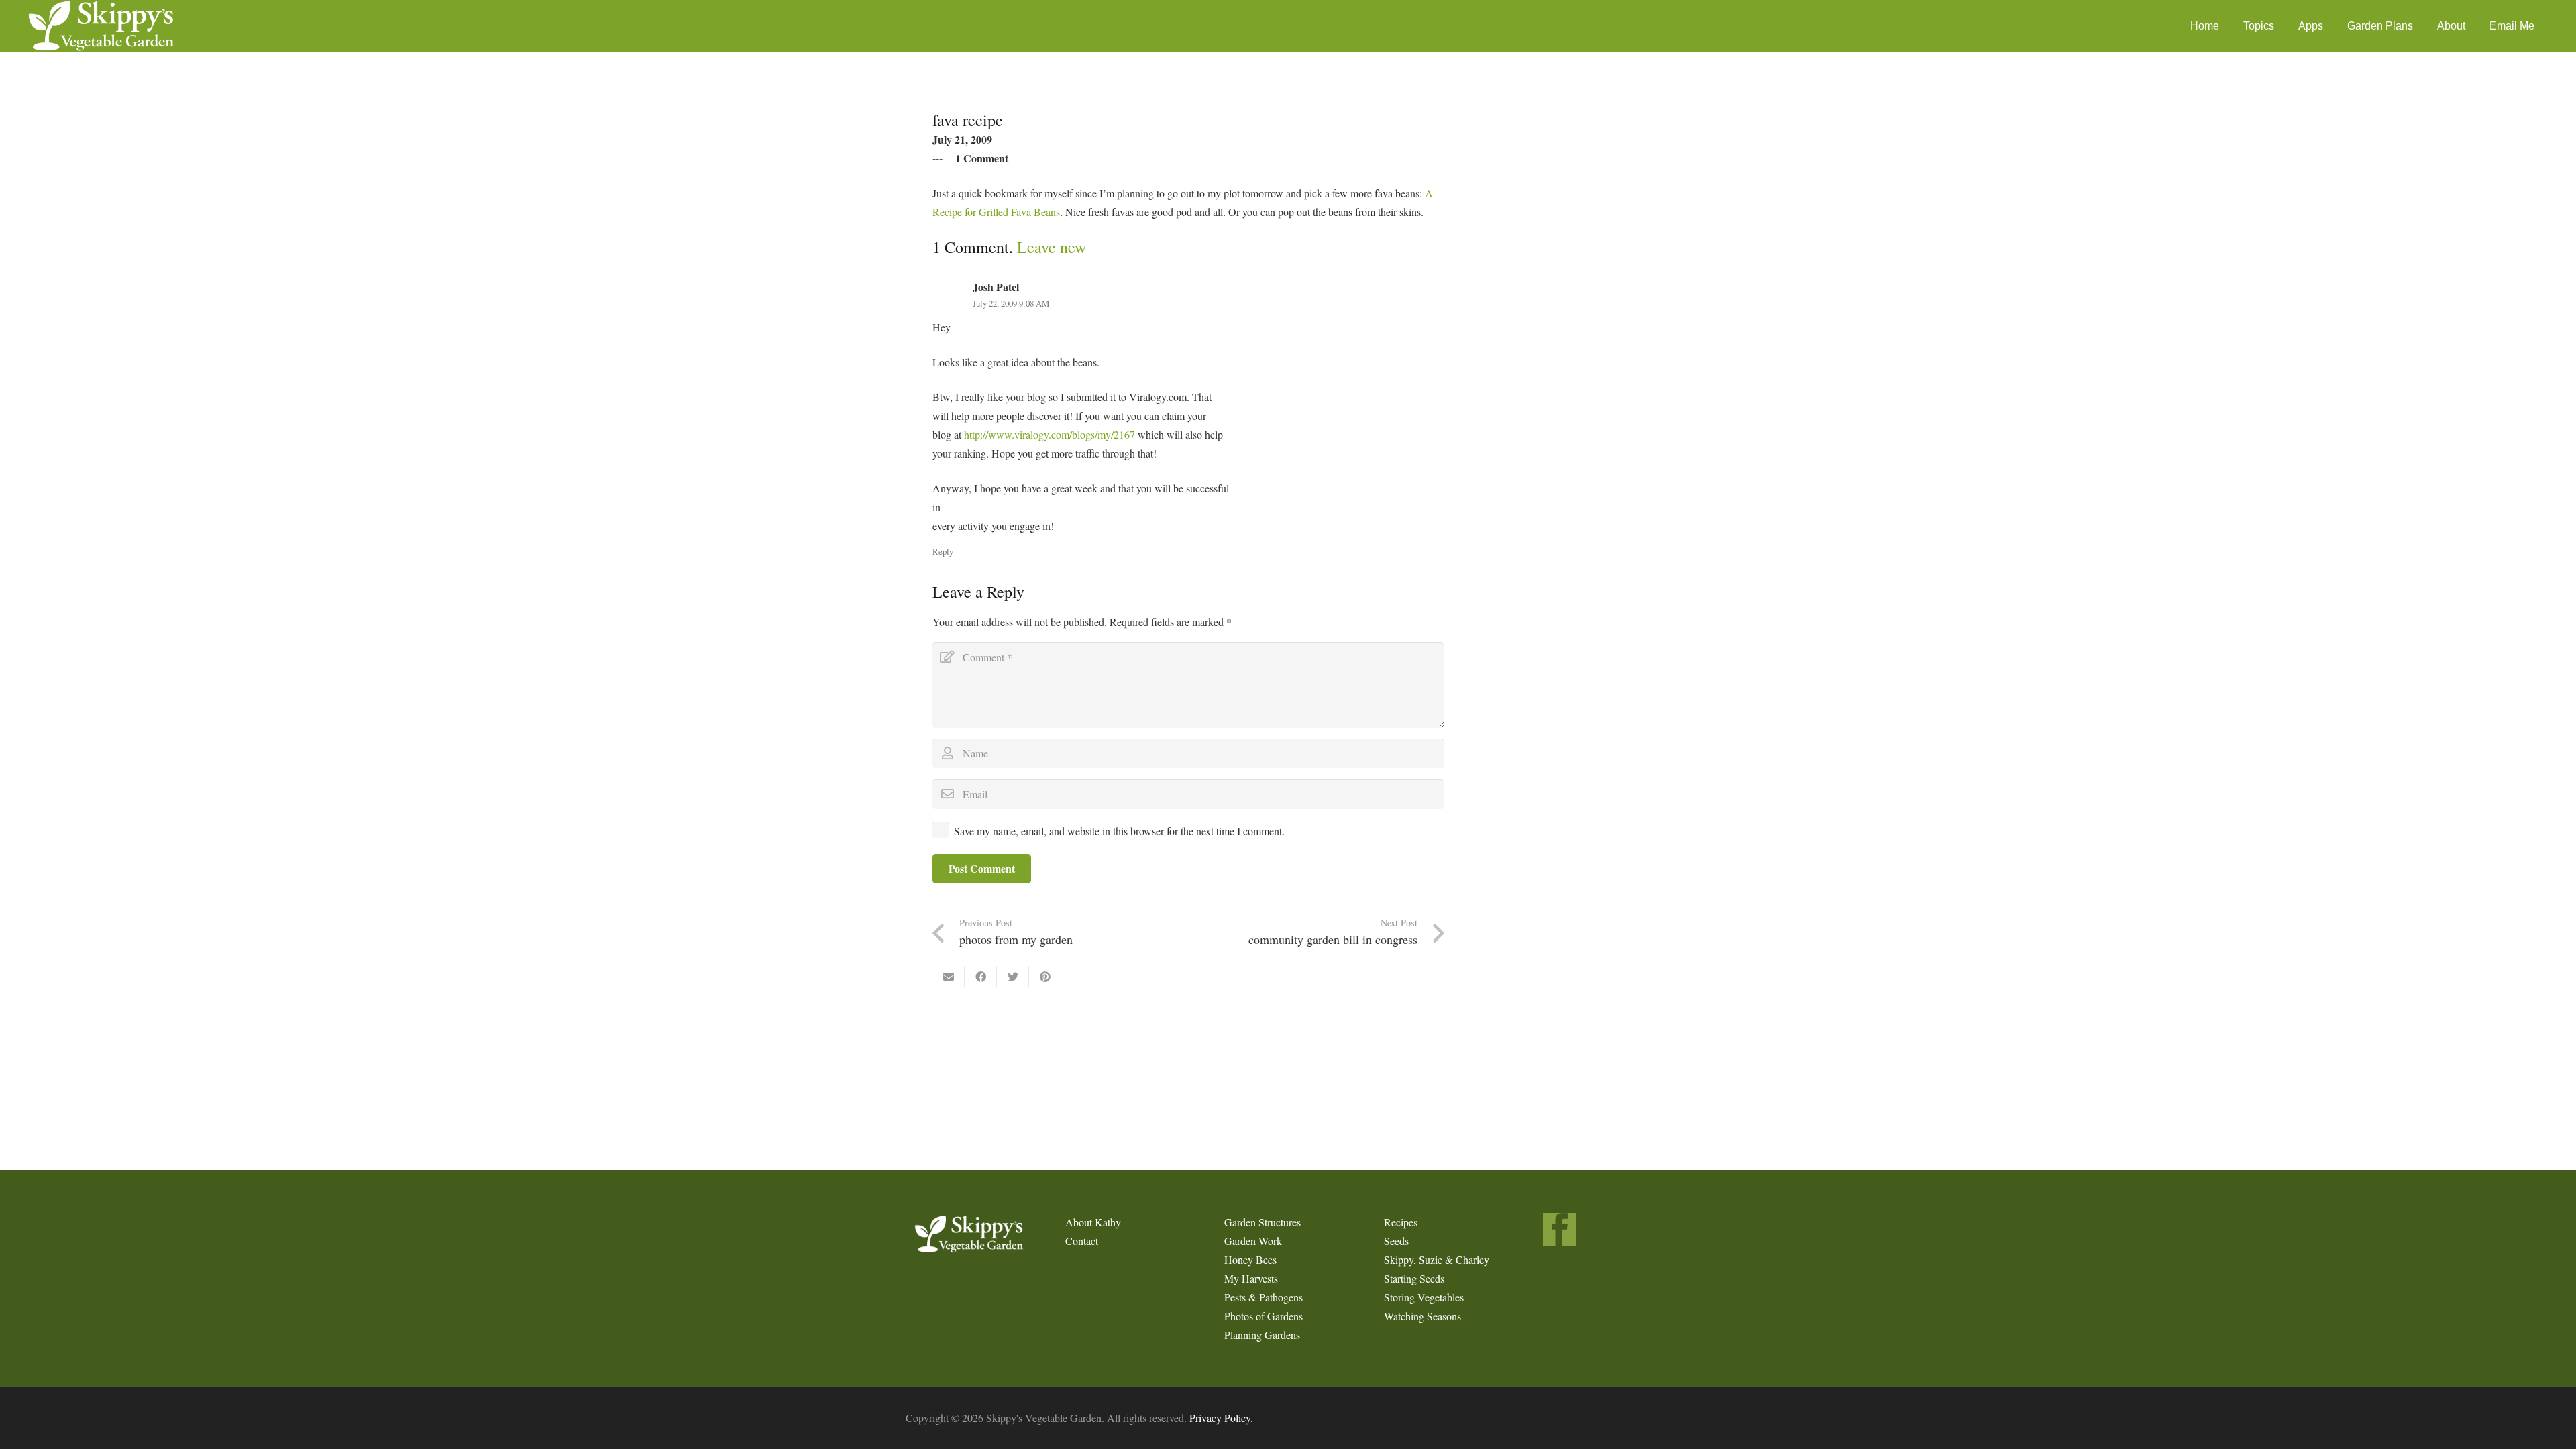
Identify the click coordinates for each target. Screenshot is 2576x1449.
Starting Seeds (1414, 1278)
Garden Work (1253, 1241)
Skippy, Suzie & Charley (1437, 1259)
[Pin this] (1045, 977)
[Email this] (949, 977)
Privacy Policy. (1221, 1418)
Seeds (1396, 1241)
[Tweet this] (1013, 977)
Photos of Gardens (1264, 1316)
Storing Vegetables (1424, 1297)
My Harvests (1251, 1278)
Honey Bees (1250, 1259)
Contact (1082, 1241)
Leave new (1052, 247)
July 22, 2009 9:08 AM (1011, 303)
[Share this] (981, 977)
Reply (943, 551)
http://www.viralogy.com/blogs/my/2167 (1050, 434)
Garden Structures (1263, 1222)
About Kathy (1093, 1222)
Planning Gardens (1262, 1335)
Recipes (1401, 1222)
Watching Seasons (1423, 1316)
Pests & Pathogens (1264, 1297)
